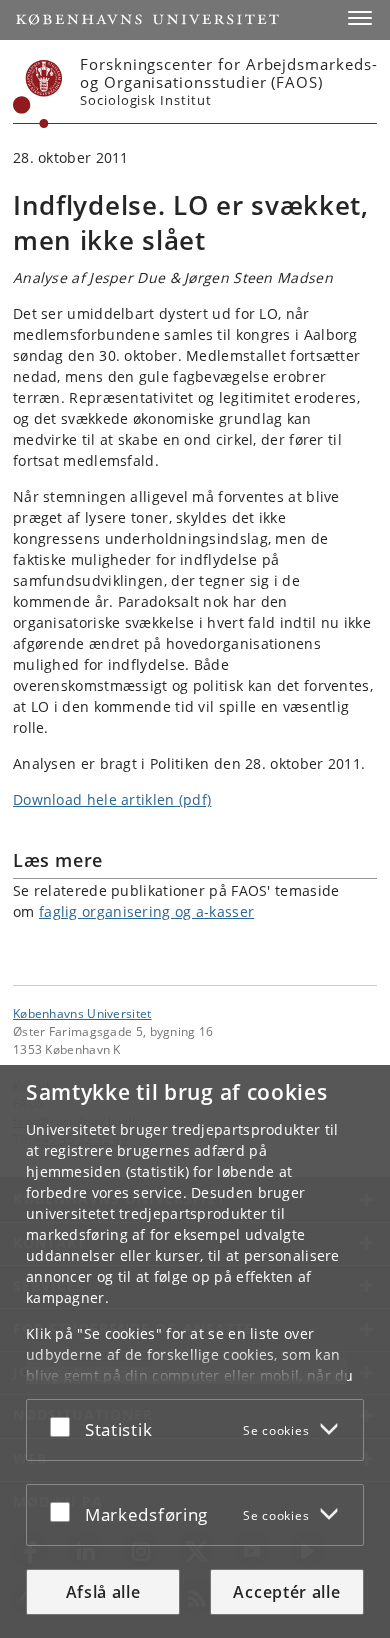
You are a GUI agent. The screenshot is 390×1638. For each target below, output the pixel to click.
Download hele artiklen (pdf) (112, 799)
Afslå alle (103, 1592)
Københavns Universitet (82, 1013)
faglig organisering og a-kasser (146, 911)
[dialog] (195, 1351)
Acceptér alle (286, 1592)
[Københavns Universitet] (38, 94)
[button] (360, 18)
